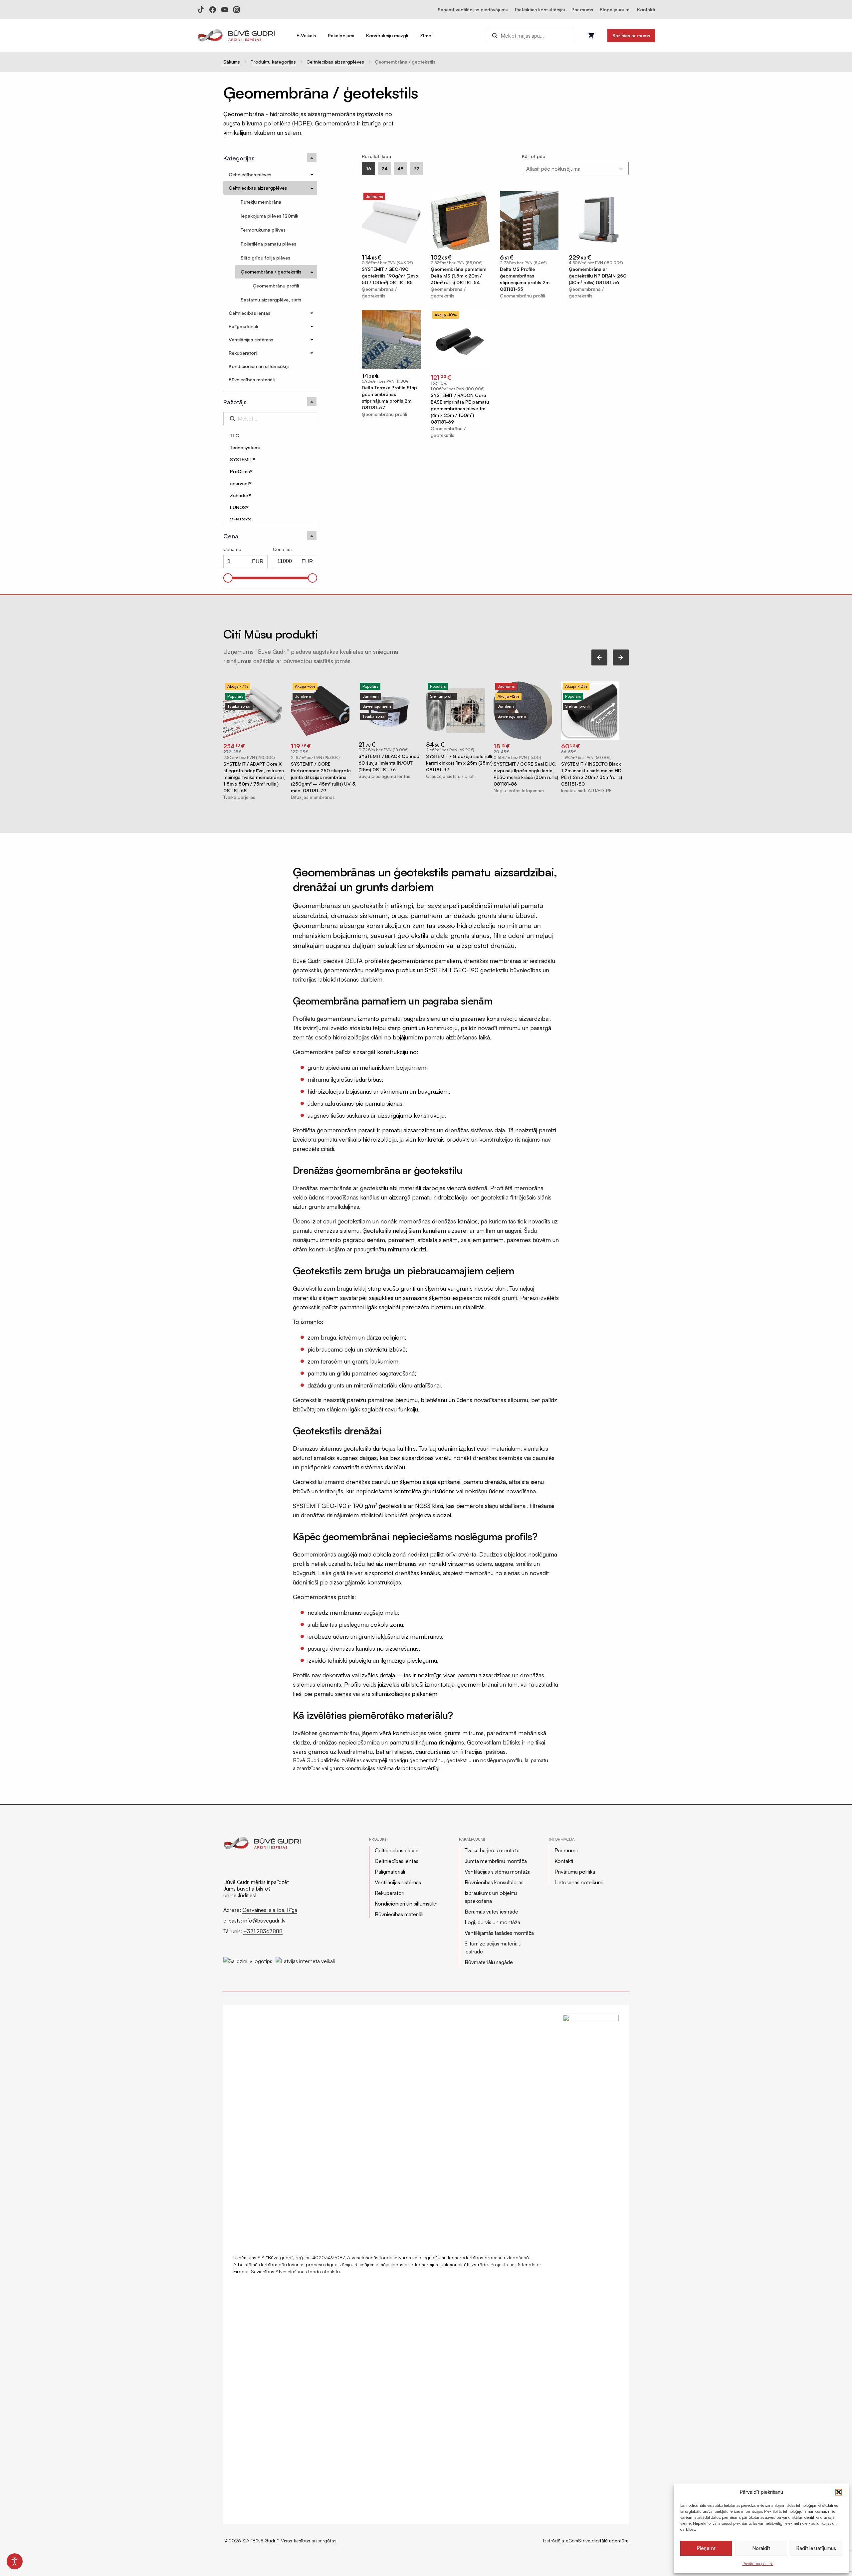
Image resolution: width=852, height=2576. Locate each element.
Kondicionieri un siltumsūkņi (407, 1904)
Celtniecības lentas (397, 1861)
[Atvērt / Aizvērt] (312, 175)
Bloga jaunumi (615, 9)
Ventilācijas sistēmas (398, 1882)
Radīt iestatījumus (816, 2548)
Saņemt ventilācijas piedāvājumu (473, 9)
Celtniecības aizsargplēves (335, 62)
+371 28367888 (263, 1931)
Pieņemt (706, 2548)
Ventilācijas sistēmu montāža (498, 1872)
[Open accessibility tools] (15, 2561)
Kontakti (646, 9)
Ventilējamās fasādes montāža (499, 1933)
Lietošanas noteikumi (579, 1882)
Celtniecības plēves (397, 1850)
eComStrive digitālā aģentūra (597, 2541)
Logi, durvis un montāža (492, 1922)
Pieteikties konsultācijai (540, 9)
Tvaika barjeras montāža (492, 1850)
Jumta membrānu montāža (496, 1861)
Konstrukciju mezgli (387, 35)
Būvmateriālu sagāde (489, 1962)
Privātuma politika (758, 2564)
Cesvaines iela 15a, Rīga (270, 1910)
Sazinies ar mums (631, 35)
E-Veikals (306, 35)
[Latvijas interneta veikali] (305, 1958)
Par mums (582, 9)
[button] (839, 2492)
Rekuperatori (390, 1893)
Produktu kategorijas (273, 62)
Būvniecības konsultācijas (494, 1882)
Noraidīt (761, 2548)
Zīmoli (427, 35)
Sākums (232, 62)
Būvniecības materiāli (399, 1914)
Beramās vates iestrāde (491, 1912)
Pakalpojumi (341, 35)
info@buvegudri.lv (264, 1921)
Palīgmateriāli (390, 1872)
